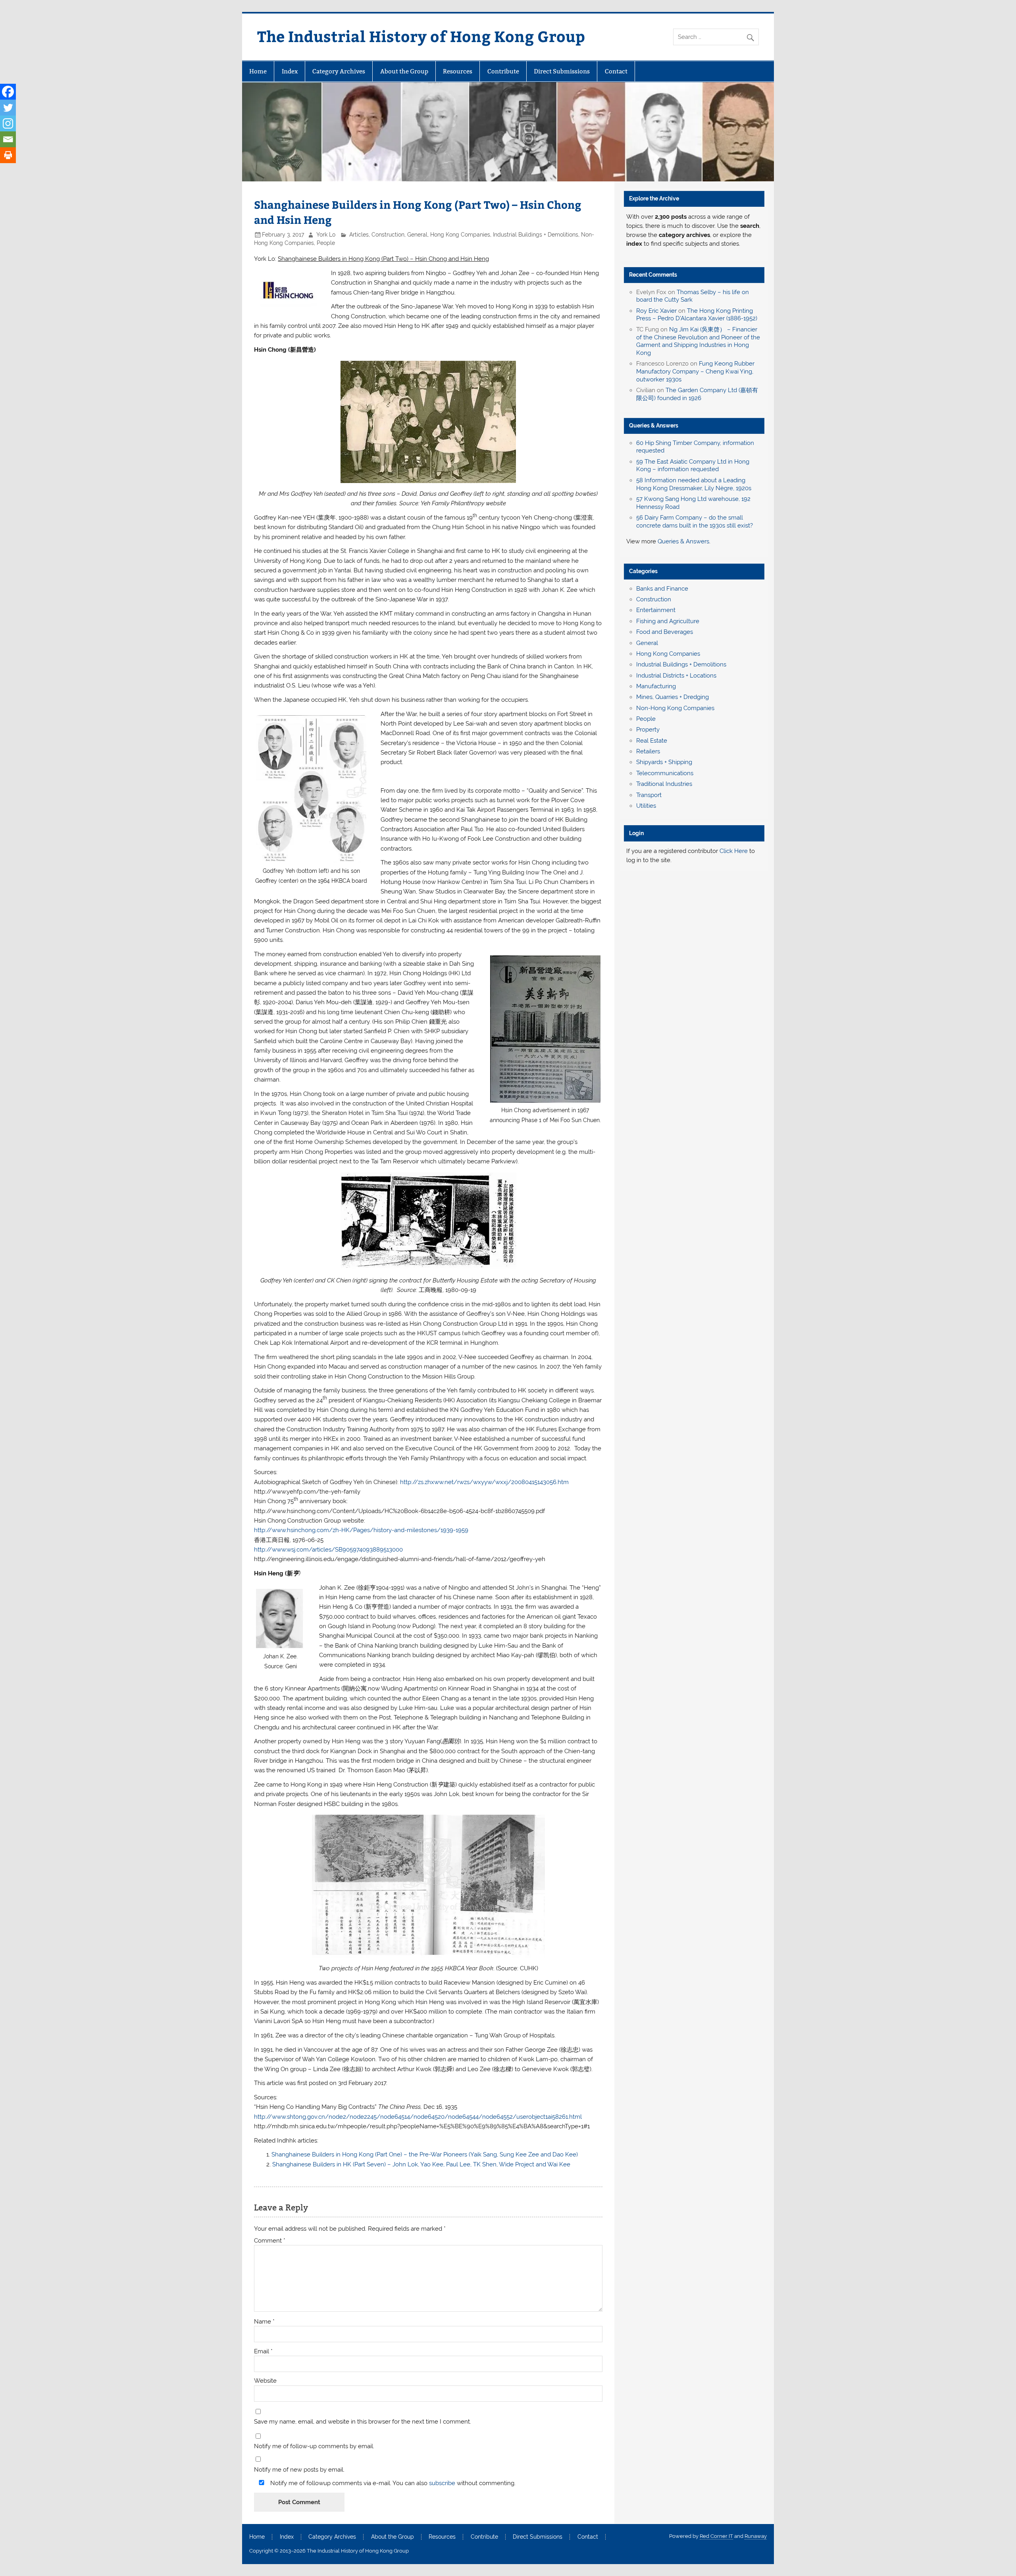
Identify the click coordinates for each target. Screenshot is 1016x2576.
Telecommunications (665, 773)
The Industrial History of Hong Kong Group (421, 36)
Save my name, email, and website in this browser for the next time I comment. (363, 2422)
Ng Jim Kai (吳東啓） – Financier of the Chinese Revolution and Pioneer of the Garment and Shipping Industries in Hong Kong (698, 341)
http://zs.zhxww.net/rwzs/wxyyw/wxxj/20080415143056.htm (484, 1482)
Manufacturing (656, 686)
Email (263, 2352)
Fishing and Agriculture (668, 621)
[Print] (8, 155)
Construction (388, 235)
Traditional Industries (664, 784)
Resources (458, 71)
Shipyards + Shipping (664, 762)
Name (264, 2322)
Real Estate (652, 741)
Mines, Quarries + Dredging (673, 697)
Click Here (734, 851)
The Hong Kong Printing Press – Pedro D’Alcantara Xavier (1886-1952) (697, 315)
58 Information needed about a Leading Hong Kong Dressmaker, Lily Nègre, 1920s (694, 484)
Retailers (648, 751)
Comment (270, 2241)
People (326, 243)
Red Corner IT (716, 2536)
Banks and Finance (662, 589)
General (417, 235)
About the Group (404, 71)
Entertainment (656, 610)
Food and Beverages (665, 632)
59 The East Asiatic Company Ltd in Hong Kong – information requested (693, 466)
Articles (359, 235)
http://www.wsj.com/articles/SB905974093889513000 (328, 1550)
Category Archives (339, 71)
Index (290, 71)
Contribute (503, 71)
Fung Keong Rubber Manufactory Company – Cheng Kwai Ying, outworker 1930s (695, 372)
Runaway (756, 2536)
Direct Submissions (562, 71)
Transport (649, 795)
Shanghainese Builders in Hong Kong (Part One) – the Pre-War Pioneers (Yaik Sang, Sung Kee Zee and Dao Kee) (425, 2154)
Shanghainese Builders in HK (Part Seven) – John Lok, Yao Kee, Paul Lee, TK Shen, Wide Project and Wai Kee (421, 2164)
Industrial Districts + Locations (676, 676)
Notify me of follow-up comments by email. (314, 2446)
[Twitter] (8, 108)
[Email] (8, 139)
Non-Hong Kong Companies (675, 708)
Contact (616, 71)
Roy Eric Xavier (656, 311)
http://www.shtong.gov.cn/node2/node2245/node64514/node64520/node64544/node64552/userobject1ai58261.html (418, 2117)
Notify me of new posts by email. (299, 2470)
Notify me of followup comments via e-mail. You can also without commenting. (392, 2483)
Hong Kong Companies (460, 235)
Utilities (646, 806)
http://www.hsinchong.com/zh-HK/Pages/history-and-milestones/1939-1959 (361, 1530)
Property (648, 730)
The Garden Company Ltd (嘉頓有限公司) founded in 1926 (697, 394)
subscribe (442, 2483)
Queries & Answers (654, 425)
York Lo (326, 235)
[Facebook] (8, 92)
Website (265, 2381)
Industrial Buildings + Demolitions (536, 235)
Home (258, 71)
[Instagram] (8, 123)
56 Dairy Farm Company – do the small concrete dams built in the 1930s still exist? (695, 522)
